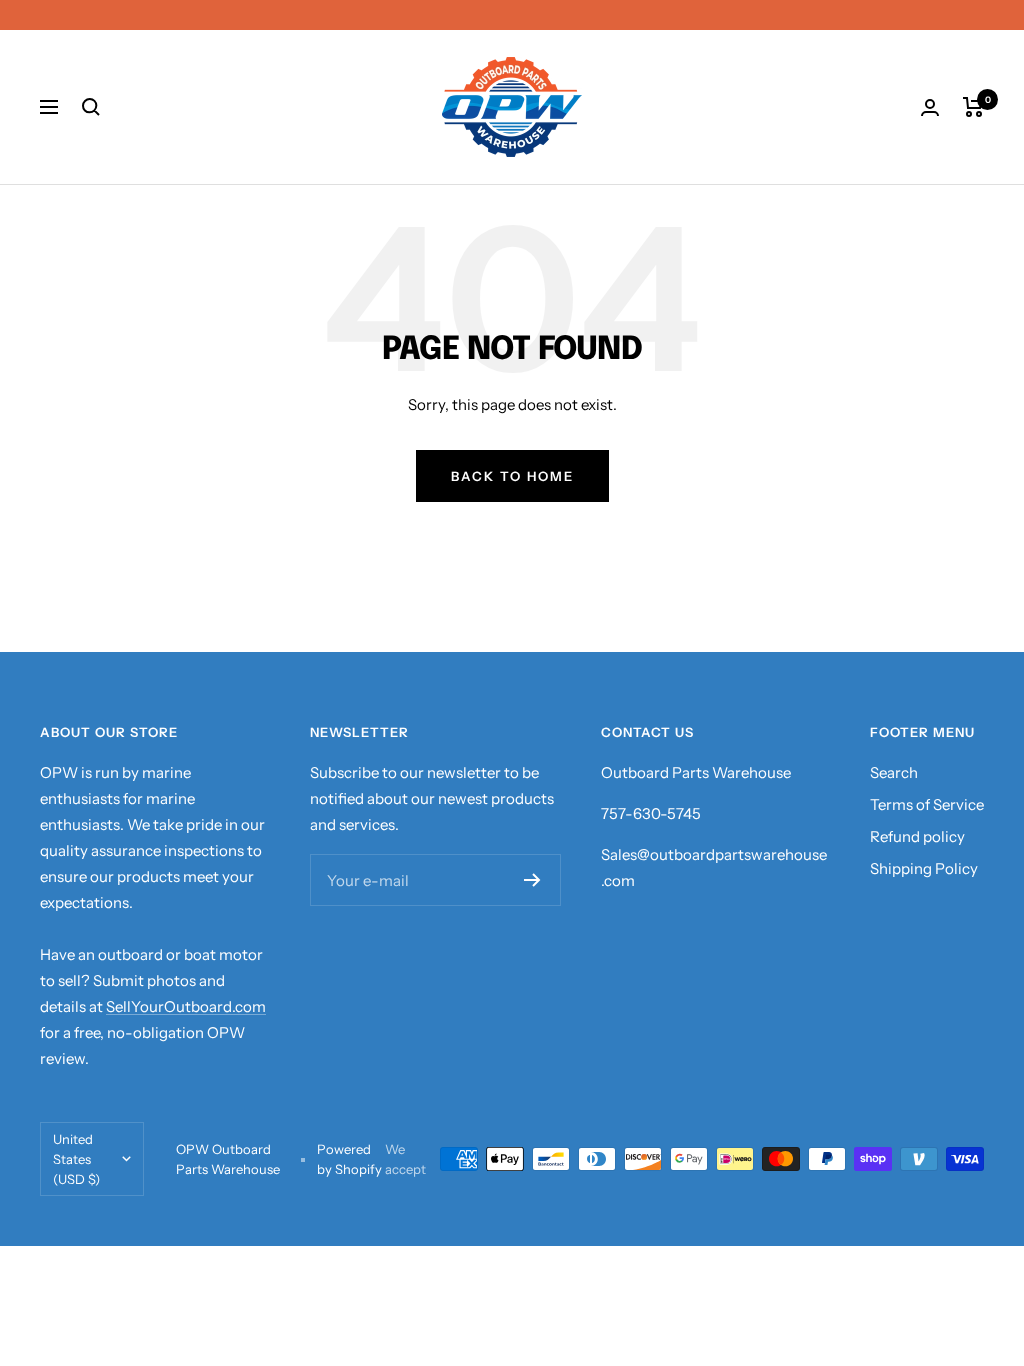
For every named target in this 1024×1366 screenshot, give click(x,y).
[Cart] (973, 107)
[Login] (930, 107)
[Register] (532, 880)
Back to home (512, 476)
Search (894, 772)
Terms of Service (927, 804)
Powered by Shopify (349, 1159)
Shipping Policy (924, 868)
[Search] (91, 107)
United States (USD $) (76, 1159)
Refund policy (917, 836)
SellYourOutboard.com (186, 1006)
